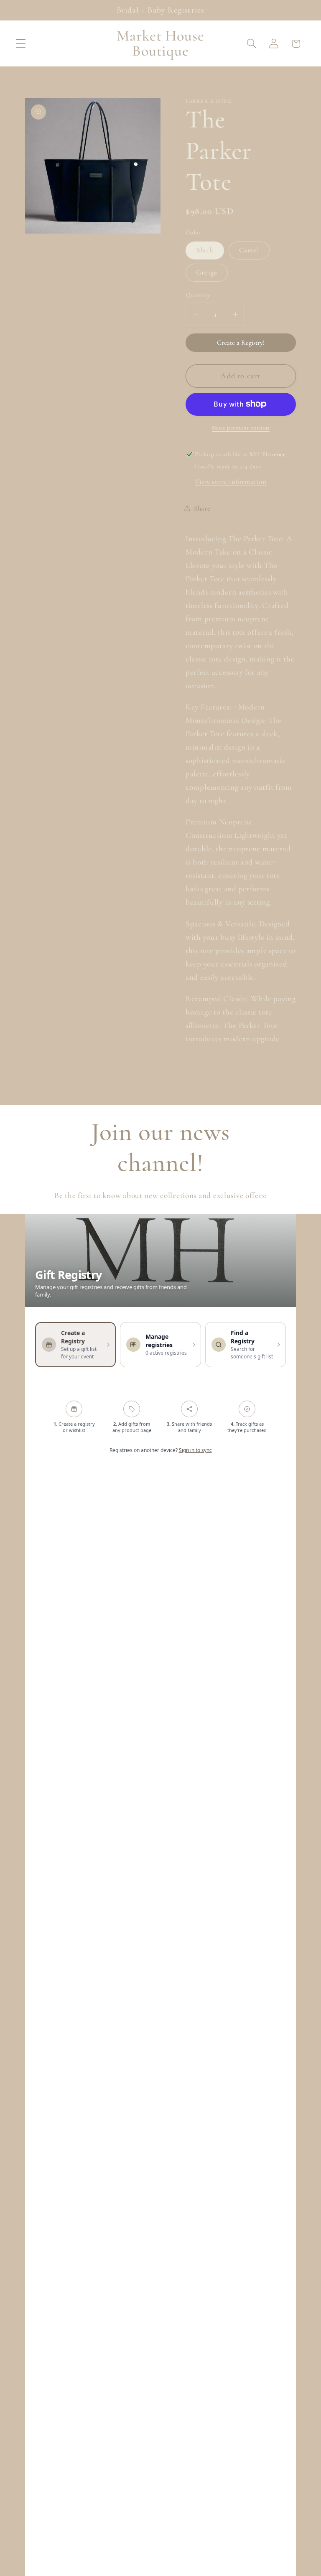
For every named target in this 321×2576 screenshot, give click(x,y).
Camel (249, 250)
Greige (207, 272)
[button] (21, 44)
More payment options (241, 428)
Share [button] (202, 508)
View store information (231, 482)
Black (205, 250)
